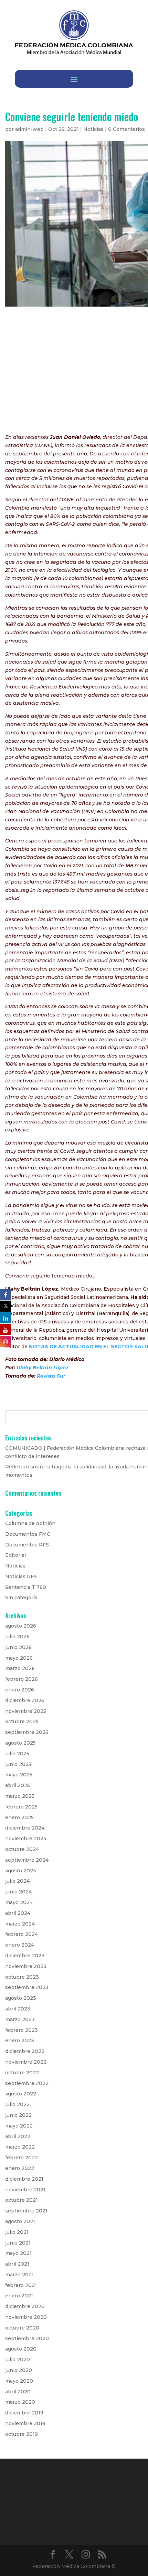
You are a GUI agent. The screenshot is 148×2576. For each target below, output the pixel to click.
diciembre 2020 (25, 2306)
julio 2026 (17, 1637)
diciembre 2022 (25, 2051)
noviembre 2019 (25, 2423)
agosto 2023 (21, 1998)
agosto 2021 (20, 2221)
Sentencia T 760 (26, 1587)
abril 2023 (18, 2009)
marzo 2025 (20, 1796)
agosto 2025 (20, 1743)
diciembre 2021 (24, 2179)
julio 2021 (17, 2232)
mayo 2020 (19, 2381)
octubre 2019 (22, 2434)
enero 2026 (20, 1690)
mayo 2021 (18, 2253)
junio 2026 (18, 1647)
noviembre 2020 (26, 2317)
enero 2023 (20, 2040)
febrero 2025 (21, 1807)
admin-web (29, 129)
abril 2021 (17, 2264)
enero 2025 (19, 1817)
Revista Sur (51, 1376)
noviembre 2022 (26, 2062)
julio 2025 (17, 1754)
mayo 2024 (19, 1902)
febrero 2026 (22, 1679)
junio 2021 (18, 2243)
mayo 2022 (19, 2126)
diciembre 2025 (25, 1700)
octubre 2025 (22, 1721)
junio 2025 (18, 1764)
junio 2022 (18, 2115)
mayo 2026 (19, 1658)
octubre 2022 (22, 2073)
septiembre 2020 (27, 2338)
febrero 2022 (22, 2158)
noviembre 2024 (26, 1839)
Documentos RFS (27, 1545)
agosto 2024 (21, 1871)
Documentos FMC (28, 1534)
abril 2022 (18, 2136)
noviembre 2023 (26, 1966)
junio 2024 (18, 1892)
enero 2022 (20, 2168)
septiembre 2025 (27, 1732)
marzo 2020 (20, 2402)
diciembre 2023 (25, 1956)
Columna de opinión (30, 1523)
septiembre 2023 (27, 1987)
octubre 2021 (22, 2200)
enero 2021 (19, 2296)
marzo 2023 (20, 2019)
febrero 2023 (22, 2030)
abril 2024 (18, 1913)
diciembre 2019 (24, 2413)
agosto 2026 (21, 1626)
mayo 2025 (19, 1775)
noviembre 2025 (26, 1711)
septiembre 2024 (27, 1860)
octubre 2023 (22, 1977)
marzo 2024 (20, 1924)
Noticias (93, 129)
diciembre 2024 (25, 1828)
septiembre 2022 (27, 2083)
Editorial (15, 1555)
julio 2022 (17, 2104)
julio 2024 (17, 1881)
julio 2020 (18, 2360)
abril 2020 (18, 2392)
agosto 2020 (21, 2349)
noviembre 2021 (25, 2190)
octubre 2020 (22, 2328)
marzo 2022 (20, 2147)
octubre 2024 (22, 1849)
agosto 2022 (21, 2094)
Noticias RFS (21, 1576)
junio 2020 (19, 2370)
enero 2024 (20, 1945)
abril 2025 (18, 1785)
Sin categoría (21, 1598)
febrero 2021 (21, 2285)
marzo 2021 (19, 2275)
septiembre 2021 (26, 2211)
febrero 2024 (22, 1934)
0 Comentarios (126, 129)
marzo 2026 (20, 1668)
